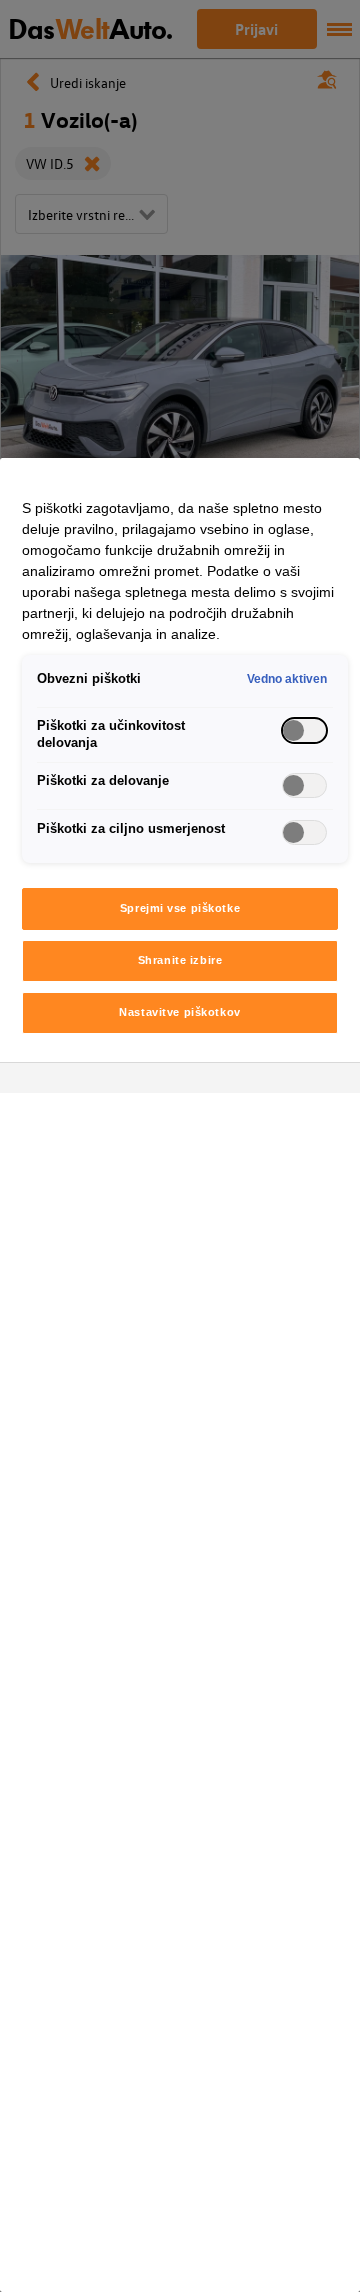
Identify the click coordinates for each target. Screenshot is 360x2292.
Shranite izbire (180, 960)
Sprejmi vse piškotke (180, 908)
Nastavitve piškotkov (179, 1012)
